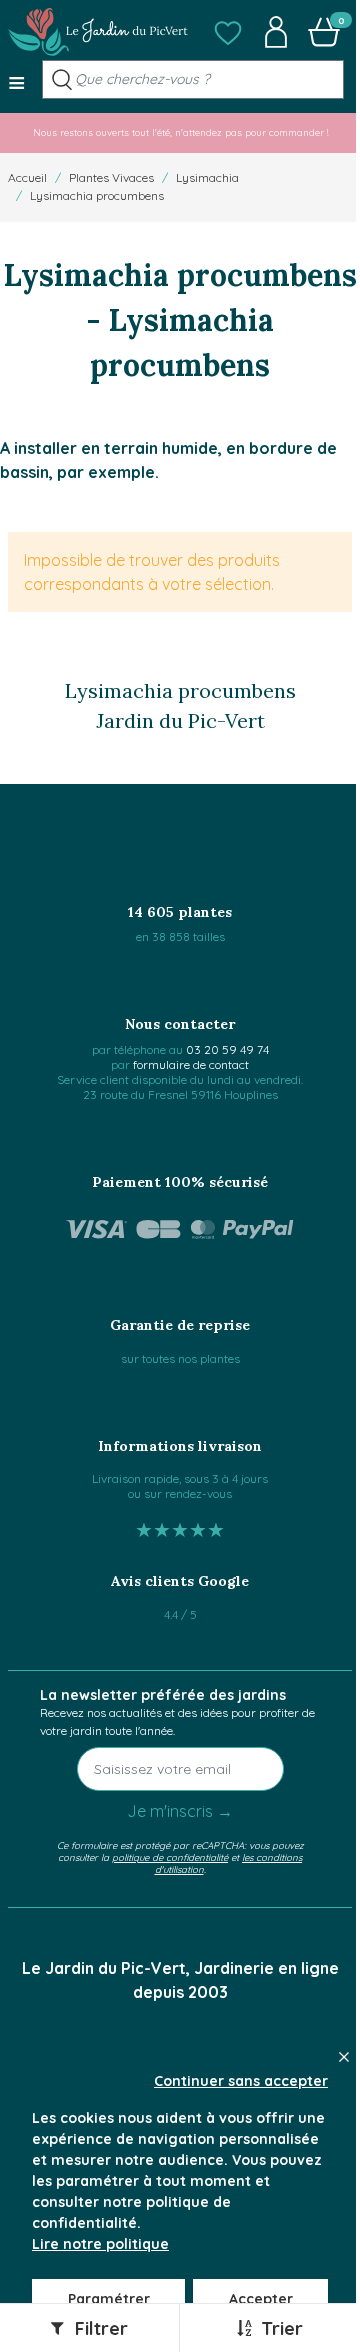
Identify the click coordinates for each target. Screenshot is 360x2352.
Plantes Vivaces (111, 177)
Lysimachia (207, 177)
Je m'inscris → (180, 1811)
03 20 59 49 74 (227, 1049)
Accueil (27, 177)
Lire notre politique (100, 2244)
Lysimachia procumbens (97, 195)
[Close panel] (344, 2057)
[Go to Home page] (98, 32)
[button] (228, 32)
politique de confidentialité (170, 1857)
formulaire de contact (191, 1064)
